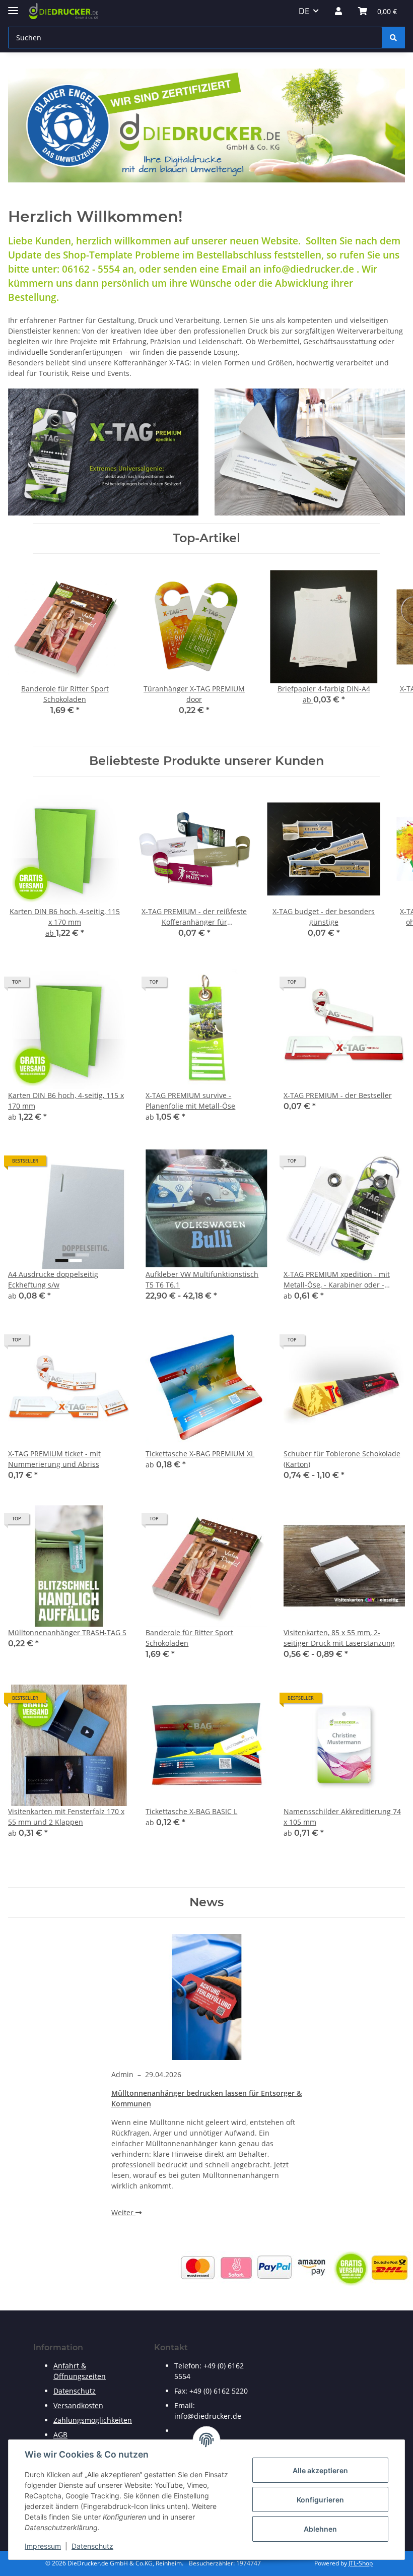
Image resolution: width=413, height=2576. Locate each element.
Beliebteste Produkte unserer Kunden (206, 761)
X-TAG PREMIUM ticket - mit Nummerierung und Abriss (54, 1459)
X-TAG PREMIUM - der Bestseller (338, 1095)
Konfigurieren (320, 2500)
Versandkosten (78, 2405)
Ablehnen (320, 2529)
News (206, 1902)
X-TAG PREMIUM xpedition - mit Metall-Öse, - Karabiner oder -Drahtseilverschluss (337, 1280)
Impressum (43, 2546)
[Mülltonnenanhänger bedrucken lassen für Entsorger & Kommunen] (206, 1997)
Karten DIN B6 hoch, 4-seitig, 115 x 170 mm (66, 1101)
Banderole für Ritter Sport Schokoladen (189, 1638)
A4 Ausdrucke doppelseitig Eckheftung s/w (53, 1279)
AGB (60, 2435)
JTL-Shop (361, 2563)
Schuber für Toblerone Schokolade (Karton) (342, 1459)
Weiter (123, 2212)
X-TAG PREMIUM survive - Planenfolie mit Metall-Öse (190, 1101)
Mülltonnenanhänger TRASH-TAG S (67, 1632)
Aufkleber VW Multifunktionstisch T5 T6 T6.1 (202, 1279)
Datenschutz (92, 2546)
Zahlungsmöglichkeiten (93, 2420)
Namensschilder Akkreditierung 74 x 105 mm (342, 1817)
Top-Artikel (206, 538)
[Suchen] (393, 38)
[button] (338, 11)
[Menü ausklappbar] (13, 6)
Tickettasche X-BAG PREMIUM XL (200, 1454)
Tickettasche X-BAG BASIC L (191, 1811)
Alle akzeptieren (320, 2470)
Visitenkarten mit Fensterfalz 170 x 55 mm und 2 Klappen (66, 1817)
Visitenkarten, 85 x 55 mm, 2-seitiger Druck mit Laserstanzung (339, 1638)
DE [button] (304, 11)
